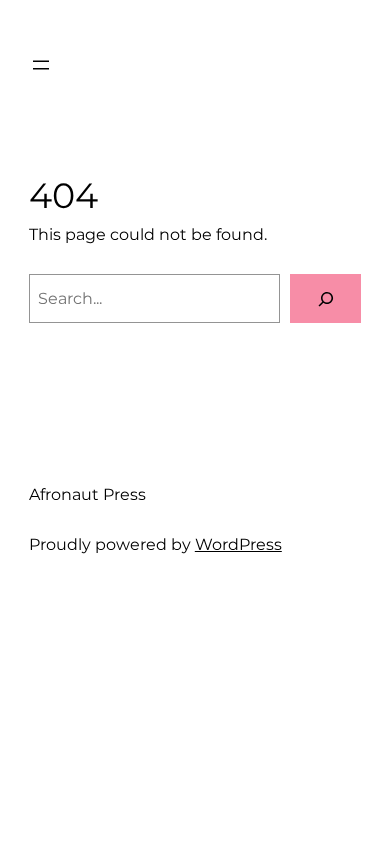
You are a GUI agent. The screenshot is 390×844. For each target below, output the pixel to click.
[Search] (325, 299)
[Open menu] (41, 65)
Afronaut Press (87, 494)
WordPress (238, 544)
